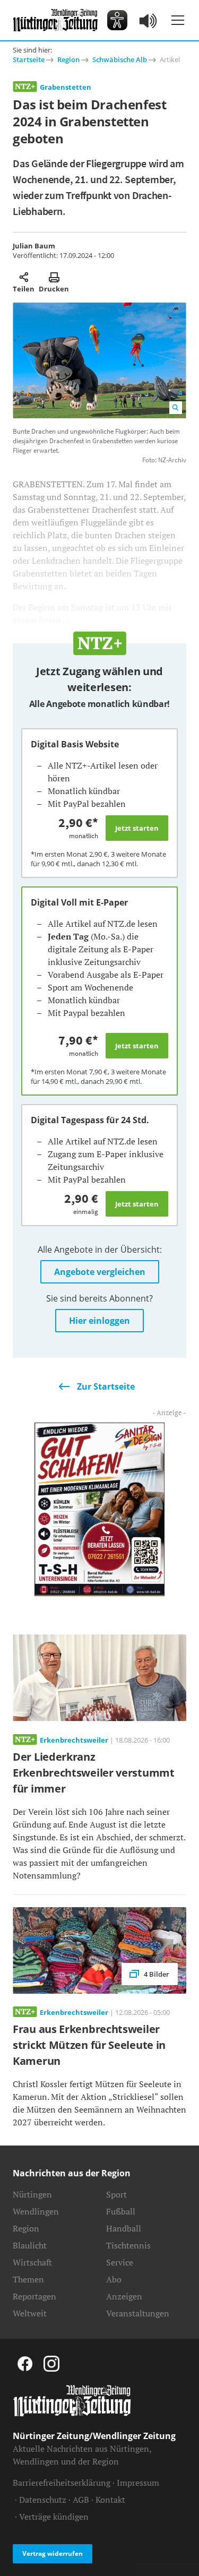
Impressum (138, 2483)
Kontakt (110, 2500)
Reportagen (34, 2296)
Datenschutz (43, 2500)
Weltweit (30, 2313)
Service (120, 2262)
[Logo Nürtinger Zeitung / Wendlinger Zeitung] (55, 20)
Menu (178, 20)
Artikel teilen (24, 277)
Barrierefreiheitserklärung (62, 2483)
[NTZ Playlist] (149, 20)
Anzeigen (124, 2296)
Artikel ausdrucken (54, 277)
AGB (81, 2500)
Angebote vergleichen (100, 1272)
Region (68, 59)
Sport (116, 2194)
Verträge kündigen (54, 2517)
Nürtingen (32, 2194)
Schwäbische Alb (120, 59)
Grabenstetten (66, 87)
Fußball (121, 2211)
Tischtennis (128, 2245)
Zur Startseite (106, 1386)
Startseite (29, 59)
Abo (114, 2279)
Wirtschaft (32, 2262)
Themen (28, 2279)
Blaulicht (30, 2245)
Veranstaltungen (138, 2313)
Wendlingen (36, 2211)
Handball (124, 2228)
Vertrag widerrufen (53, 2553)
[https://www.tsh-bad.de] (99, 1508)
